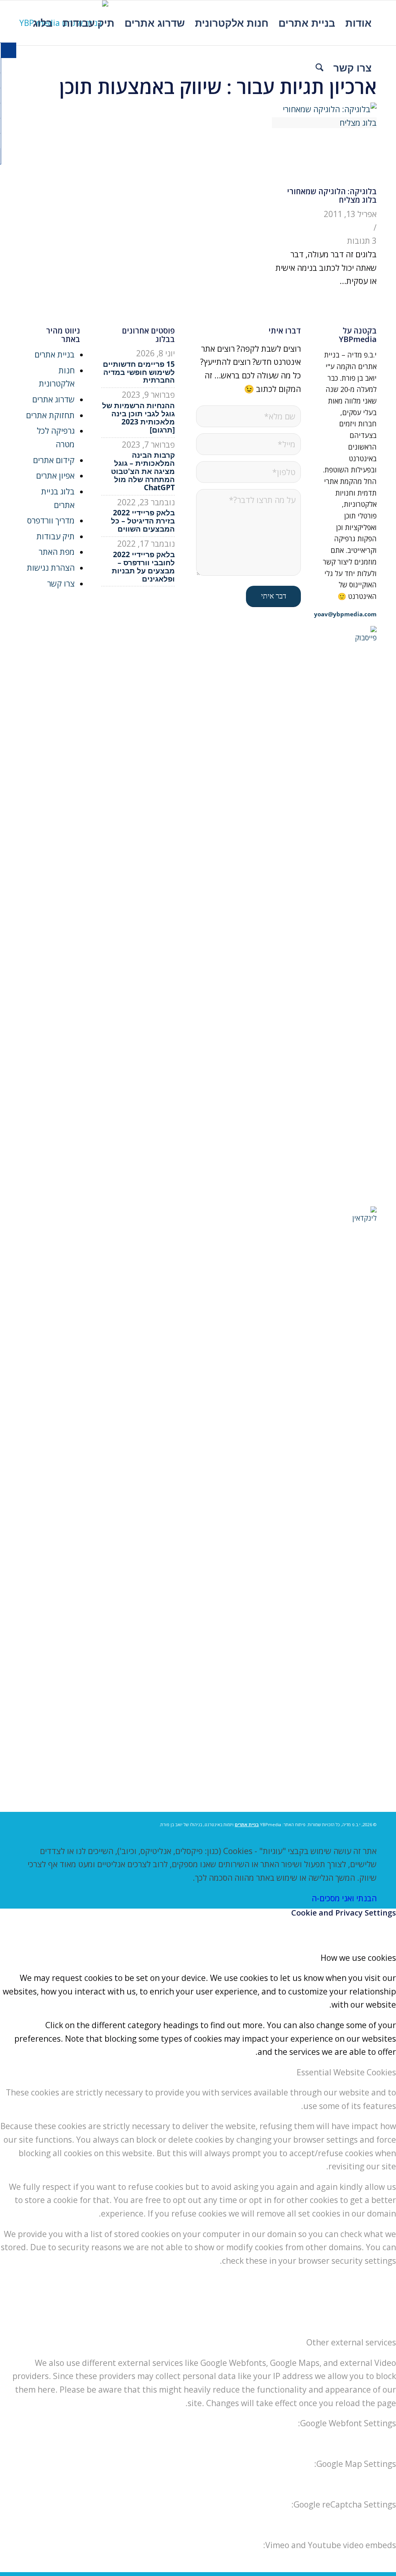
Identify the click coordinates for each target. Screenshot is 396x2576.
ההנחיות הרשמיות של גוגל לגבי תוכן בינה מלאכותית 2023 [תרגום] (138, 418)
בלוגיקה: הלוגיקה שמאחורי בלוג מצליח (332, 196)
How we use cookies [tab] (358, 1958)
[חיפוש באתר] (319, 68)
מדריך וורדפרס (51, 520)
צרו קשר (61, 583)
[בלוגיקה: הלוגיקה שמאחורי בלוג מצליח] (324, 123)
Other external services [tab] (351, 2342)
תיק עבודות (55, 536)
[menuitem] (358, 23)
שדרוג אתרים (53, 399)
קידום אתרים (54, 460)
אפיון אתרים (55, 476)
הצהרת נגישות (51, 568)
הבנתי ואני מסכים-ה (344, 1898)
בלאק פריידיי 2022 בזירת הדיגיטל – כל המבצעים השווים (143, 521)
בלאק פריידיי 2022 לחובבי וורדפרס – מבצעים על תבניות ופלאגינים (143, 567)
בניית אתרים (55, 354)
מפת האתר (57, 552)
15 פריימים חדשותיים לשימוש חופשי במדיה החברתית (139, 372)
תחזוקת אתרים (50, 415)
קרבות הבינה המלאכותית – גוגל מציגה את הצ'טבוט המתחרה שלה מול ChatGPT (143, 471)
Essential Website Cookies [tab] (346, 2072)
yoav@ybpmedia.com (345, 614)
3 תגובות (362, 241)
